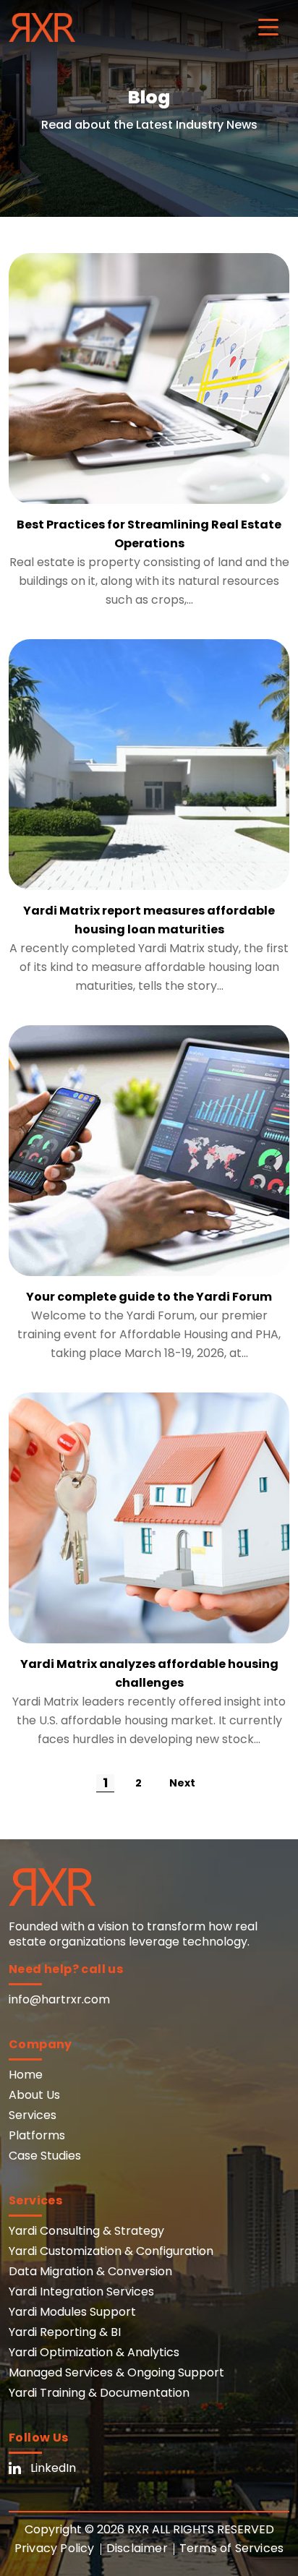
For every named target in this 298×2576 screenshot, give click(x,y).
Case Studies (45, 2156)
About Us (34, 2095)
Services (33, 2115)
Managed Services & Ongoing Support (116, 2372)
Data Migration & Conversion (90, 2271)
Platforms (37, 2135)
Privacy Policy (55, 2548)
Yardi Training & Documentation (99, 2393)
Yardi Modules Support (72, 2312)
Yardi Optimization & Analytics (94, 2352)
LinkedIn (53, 2468)
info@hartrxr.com (59, 1999)
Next (182, 1783)
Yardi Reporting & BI (65, 2332)
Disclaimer (137, 2548)
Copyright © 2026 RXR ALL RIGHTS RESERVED (149, 2529)
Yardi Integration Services (81, 2292)
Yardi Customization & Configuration (111, 2251)
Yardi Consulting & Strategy (86, 2231)
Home (26, 2075)
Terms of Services (231, 2548)
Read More (149, 379)
